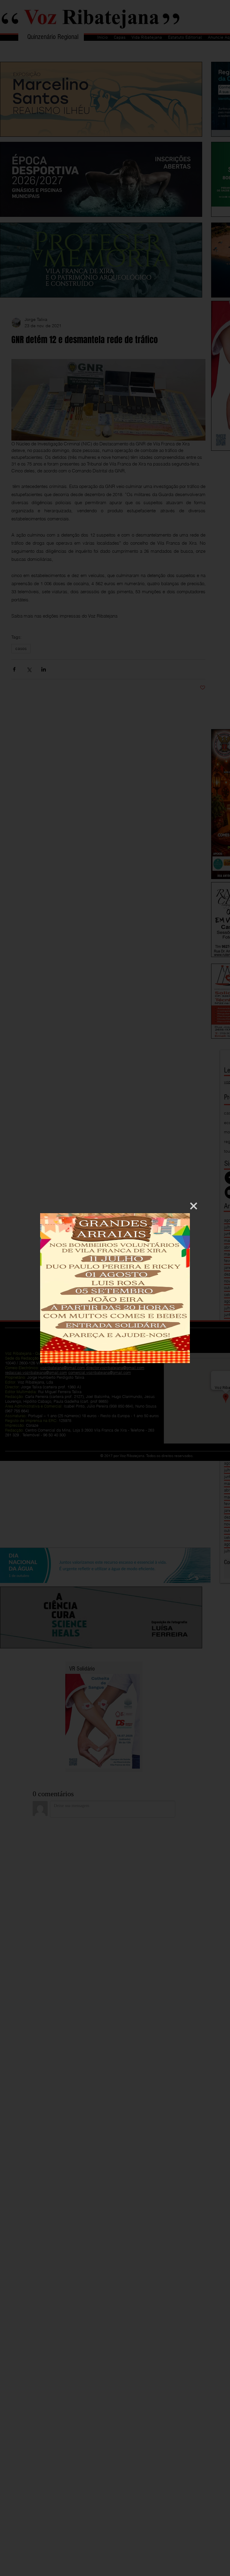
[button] (194, 1206)
